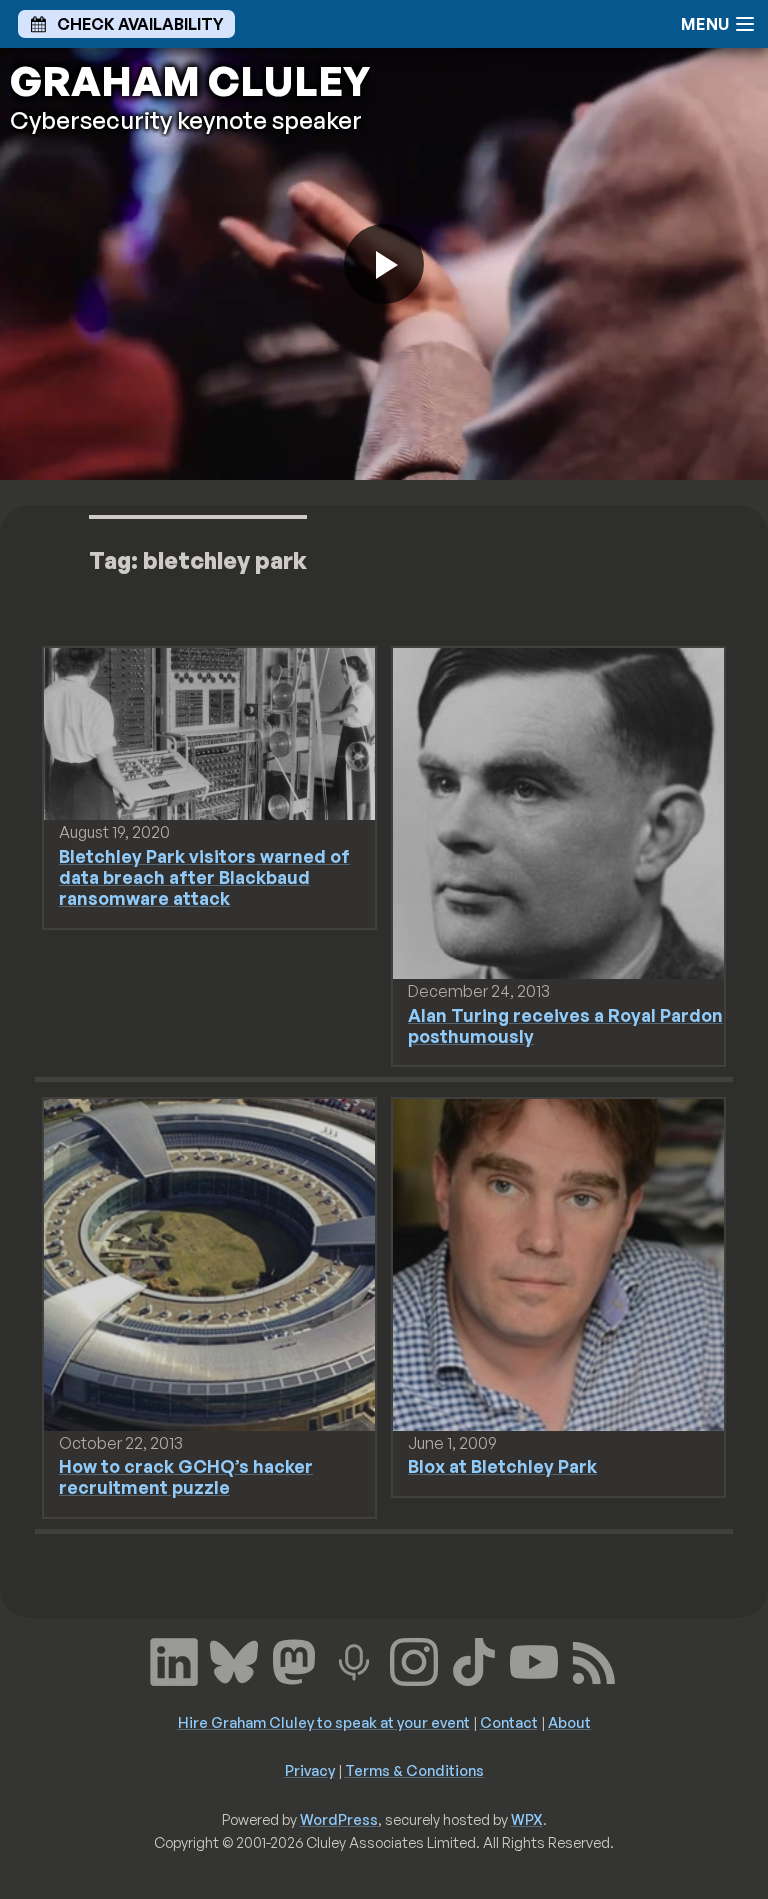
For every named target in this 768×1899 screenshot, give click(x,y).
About (569, 1722)
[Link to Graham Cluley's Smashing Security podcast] (354, 1660)
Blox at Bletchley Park (502, 1466)
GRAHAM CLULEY (190, 81)
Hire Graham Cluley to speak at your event (324, 1722)
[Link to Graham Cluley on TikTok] (474, 1660)
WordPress (339, 1819)
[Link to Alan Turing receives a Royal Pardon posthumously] (558, 812)
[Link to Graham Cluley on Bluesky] (234, 1660)
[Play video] (384, 264)
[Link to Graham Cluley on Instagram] (414, 1660)
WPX (527, 1819)
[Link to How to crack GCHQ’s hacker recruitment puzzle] (209, 1263)
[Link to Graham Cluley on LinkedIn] (174, 1660)
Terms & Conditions (414, 1770)
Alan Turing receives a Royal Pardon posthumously (565, 1025)
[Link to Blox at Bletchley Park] (558, 1263)
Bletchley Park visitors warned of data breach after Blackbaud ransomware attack (204, 877)
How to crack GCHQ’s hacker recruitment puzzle (186, 1476)
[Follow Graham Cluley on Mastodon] (294, 1660)
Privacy (310, 1770)
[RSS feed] (594, 1660)
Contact (509, 1722)
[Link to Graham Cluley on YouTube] (534, 1660)
